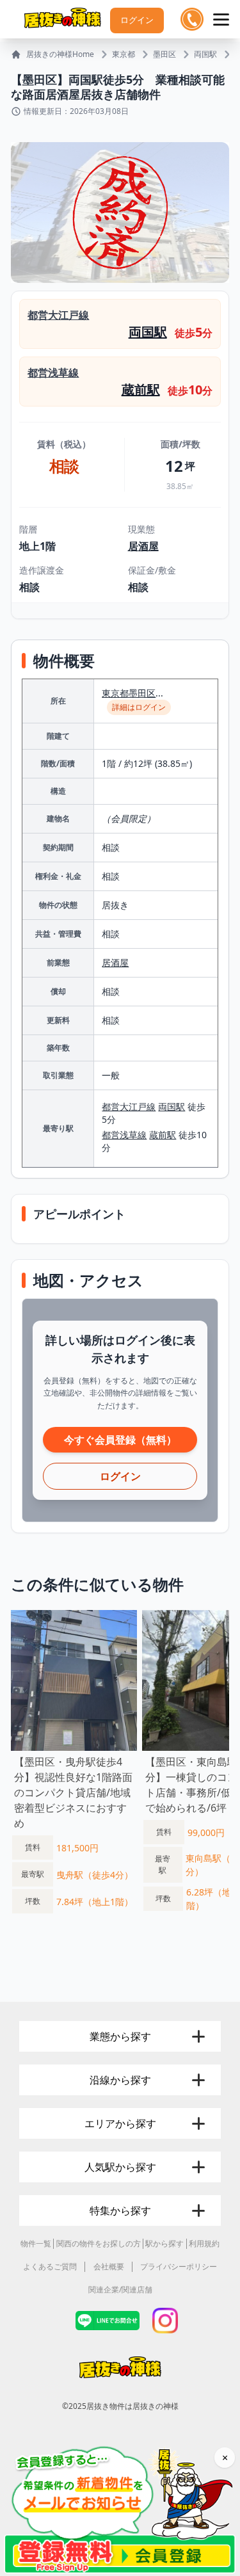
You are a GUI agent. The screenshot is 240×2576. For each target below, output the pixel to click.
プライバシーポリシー (179, 2266)
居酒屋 (143, 546)
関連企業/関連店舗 (120, 2290)
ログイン (137, 20)
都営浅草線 (53, 373)
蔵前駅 (141, 390)
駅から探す (164, 2243)
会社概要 (109, 2266)
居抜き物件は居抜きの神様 (132, 2406)
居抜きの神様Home (60, 54)
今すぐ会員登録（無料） (120, 1440)
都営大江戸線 (58, 315)
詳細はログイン (139, 707)
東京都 (124, 54)
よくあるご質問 (50, 2266)
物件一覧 (36, 2243)
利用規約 (204, 2243)
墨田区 (164, 54)
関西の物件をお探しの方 (99, 2243)
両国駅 (205, 54)
